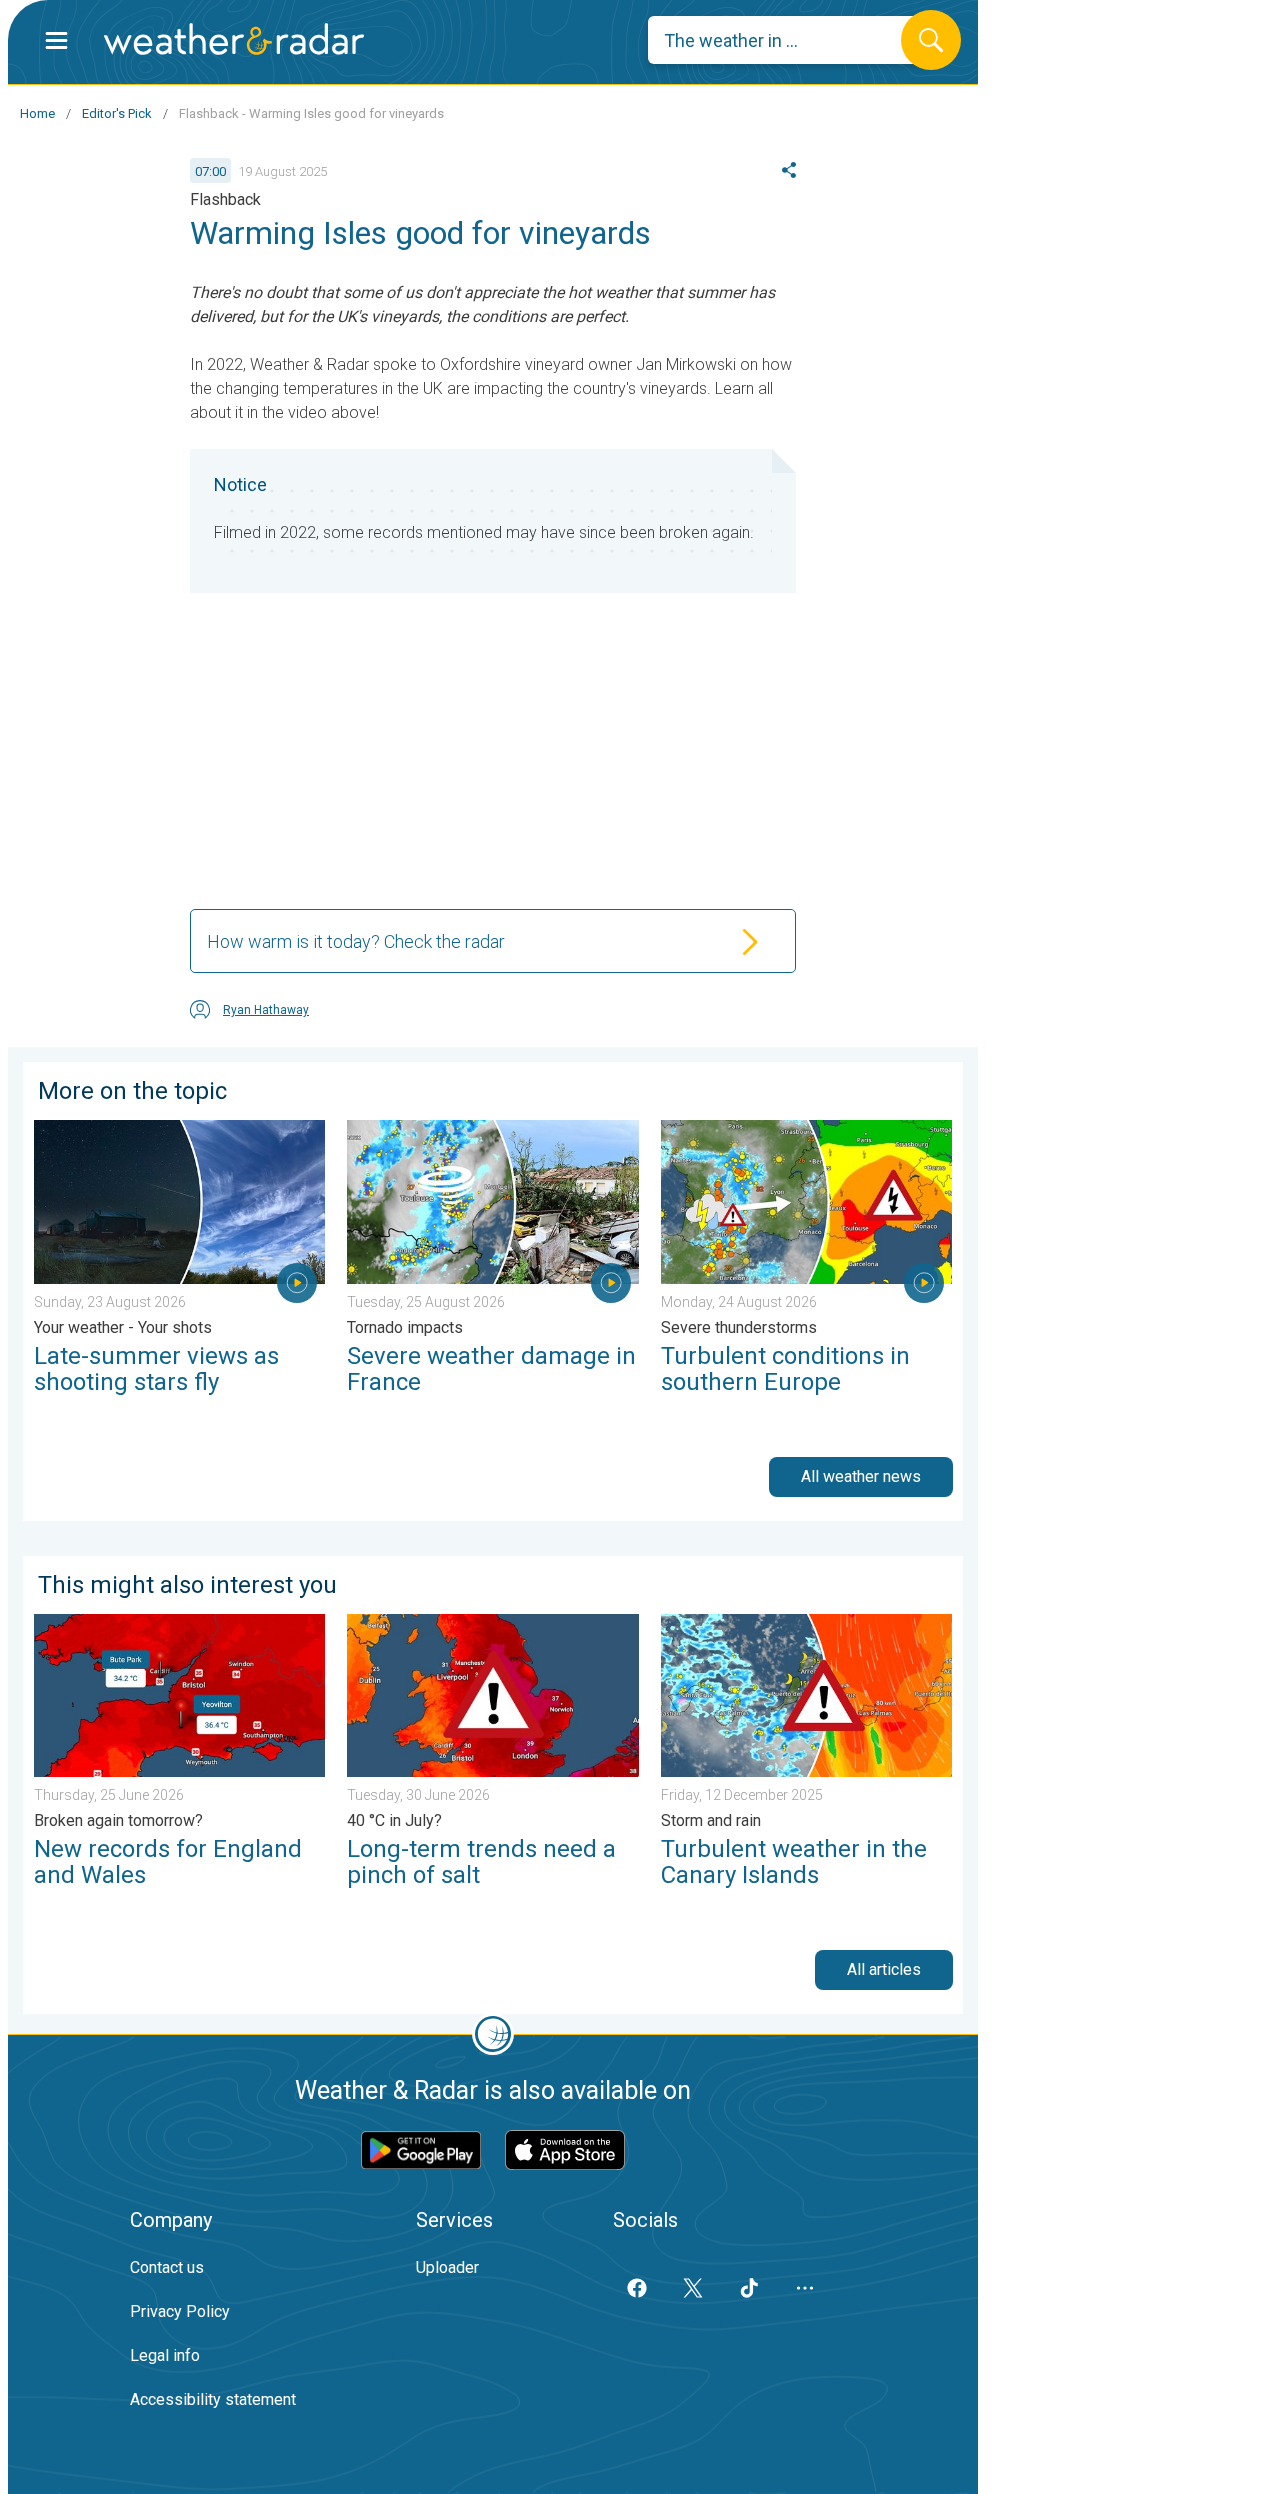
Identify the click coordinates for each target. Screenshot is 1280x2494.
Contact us (167, 2267)
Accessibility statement (213, 2399)
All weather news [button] (861, 1476)
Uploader (447, 2267)
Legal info (165, 2355)
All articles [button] (884, 1969)
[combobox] (789, 40)
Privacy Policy (180, 2311)
